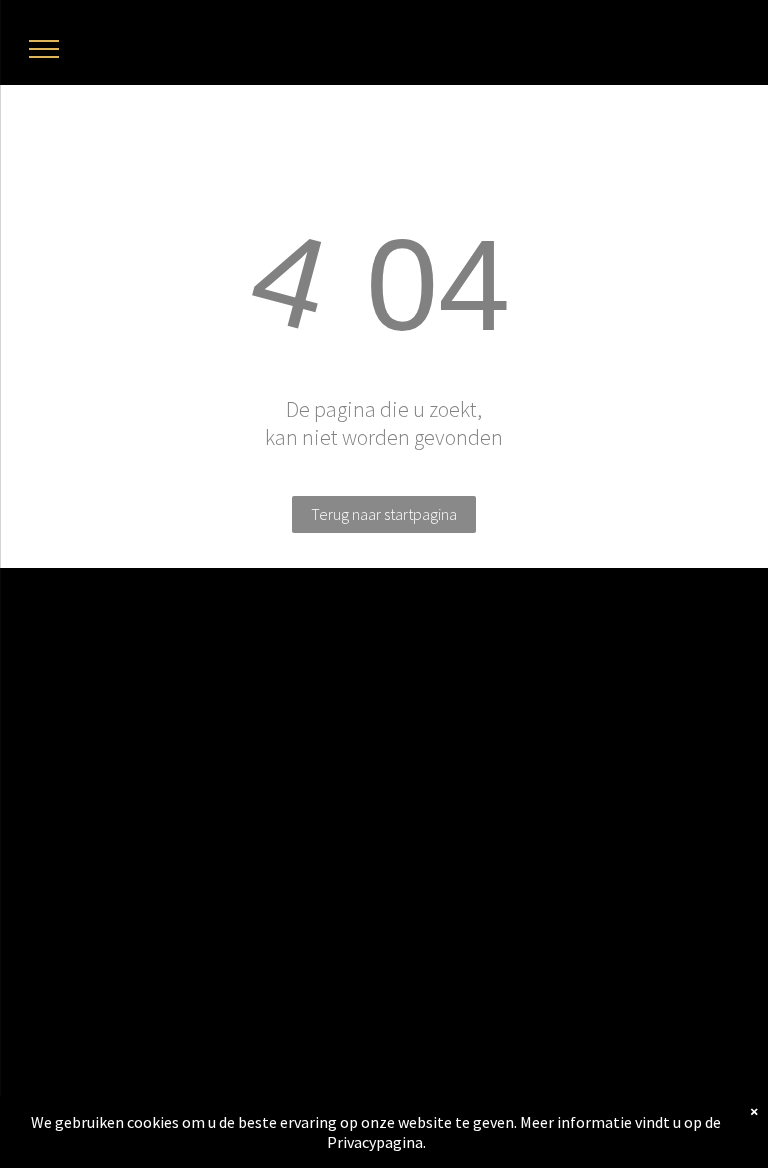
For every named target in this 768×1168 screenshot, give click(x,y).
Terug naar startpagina (384, 514)
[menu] (44, 49)
